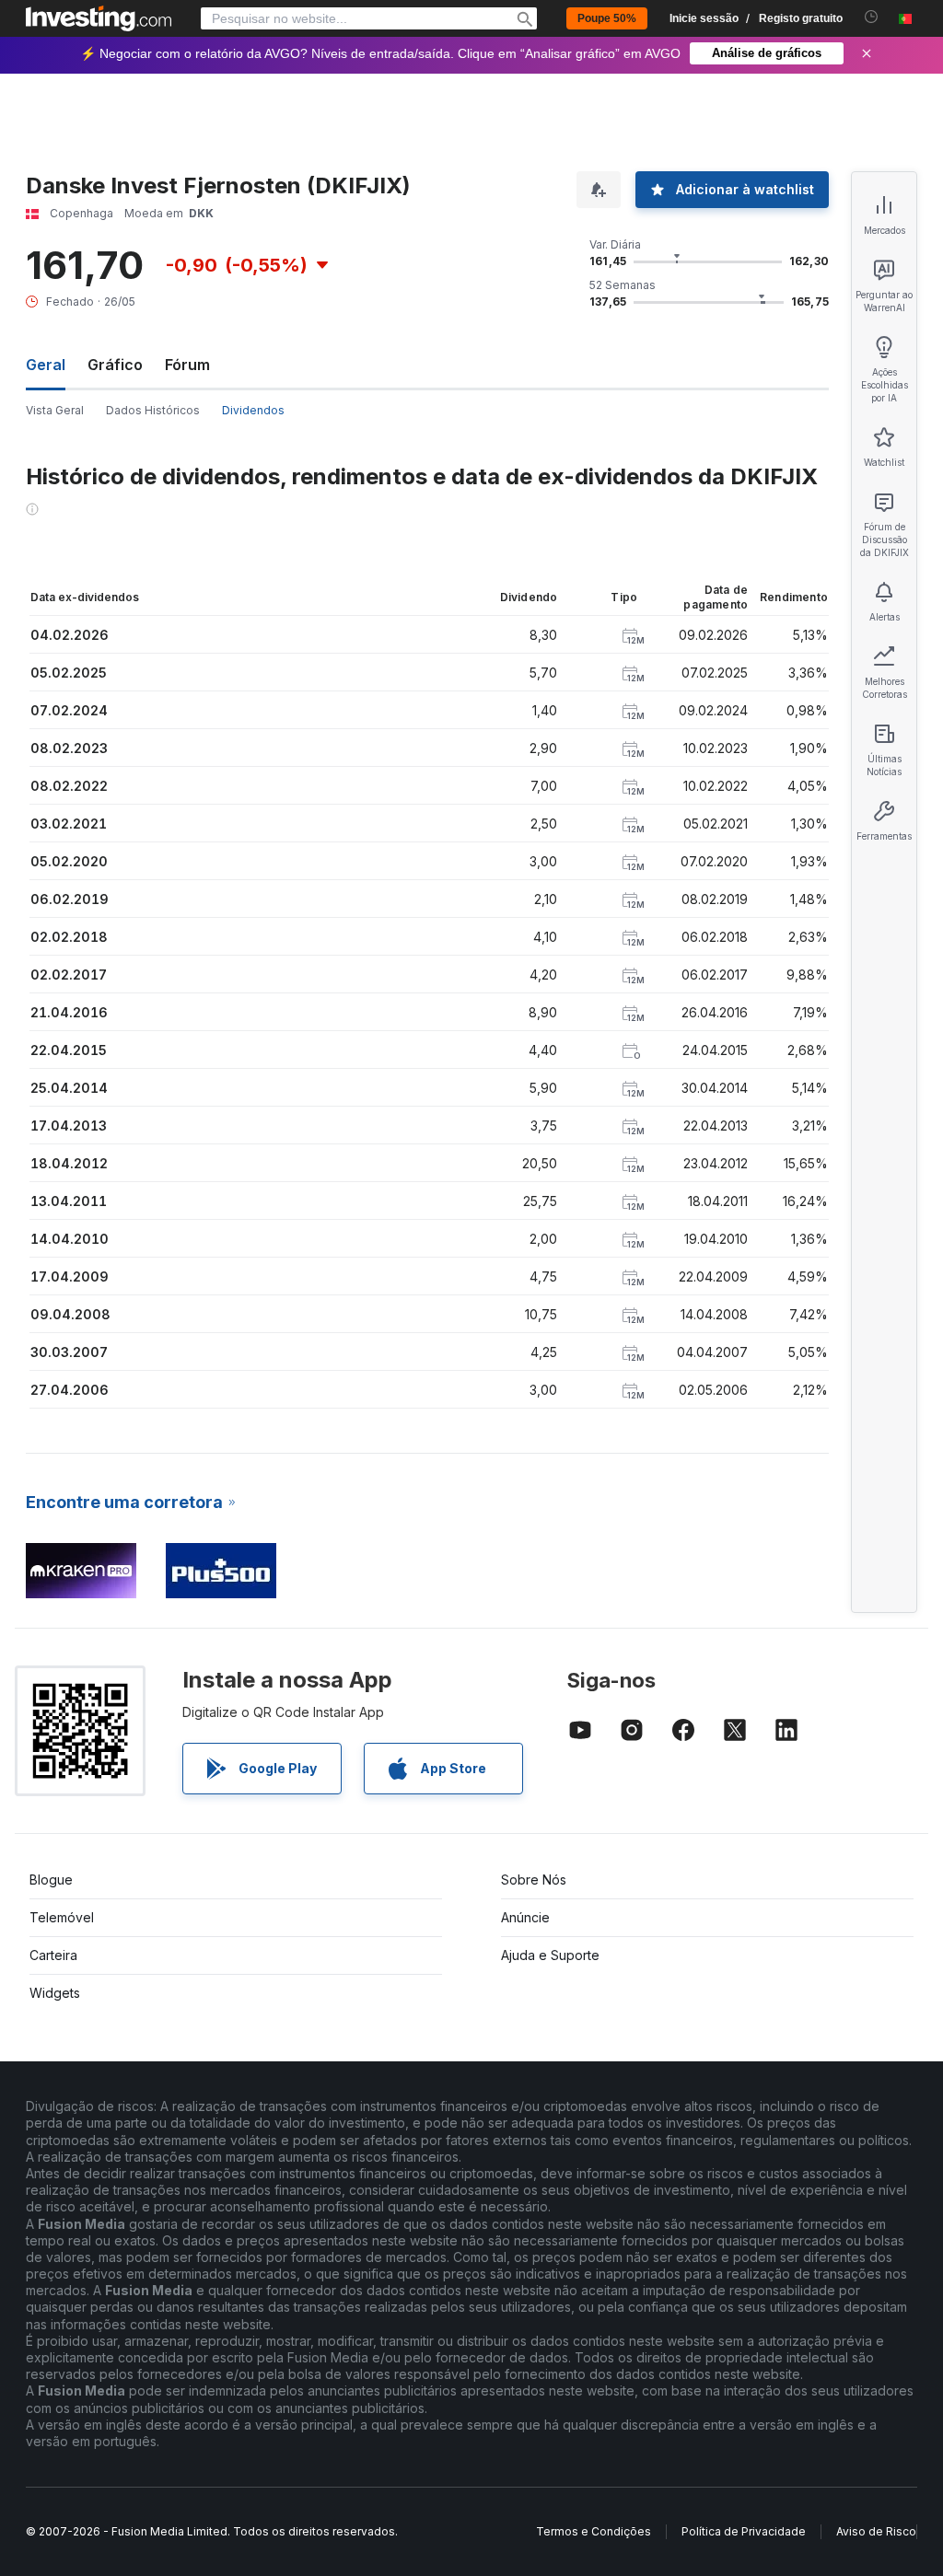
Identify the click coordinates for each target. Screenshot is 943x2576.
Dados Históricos (153, 410)
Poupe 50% (607, 18)
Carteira (53, 1955)
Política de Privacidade (744, 2531)
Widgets (55, 1993)
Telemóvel (62, 1917)
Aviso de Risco (876, 2531)
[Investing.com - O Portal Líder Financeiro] (99, 18)
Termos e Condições (594, 2531)
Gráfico (115, 365)
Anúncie (525, 1917)
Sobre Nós (534, 1880)
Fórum (187, 365)
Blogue (51, 1880)
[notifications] (872, 17)
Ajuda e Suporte (550, 1955)
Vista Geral (55, 410)
